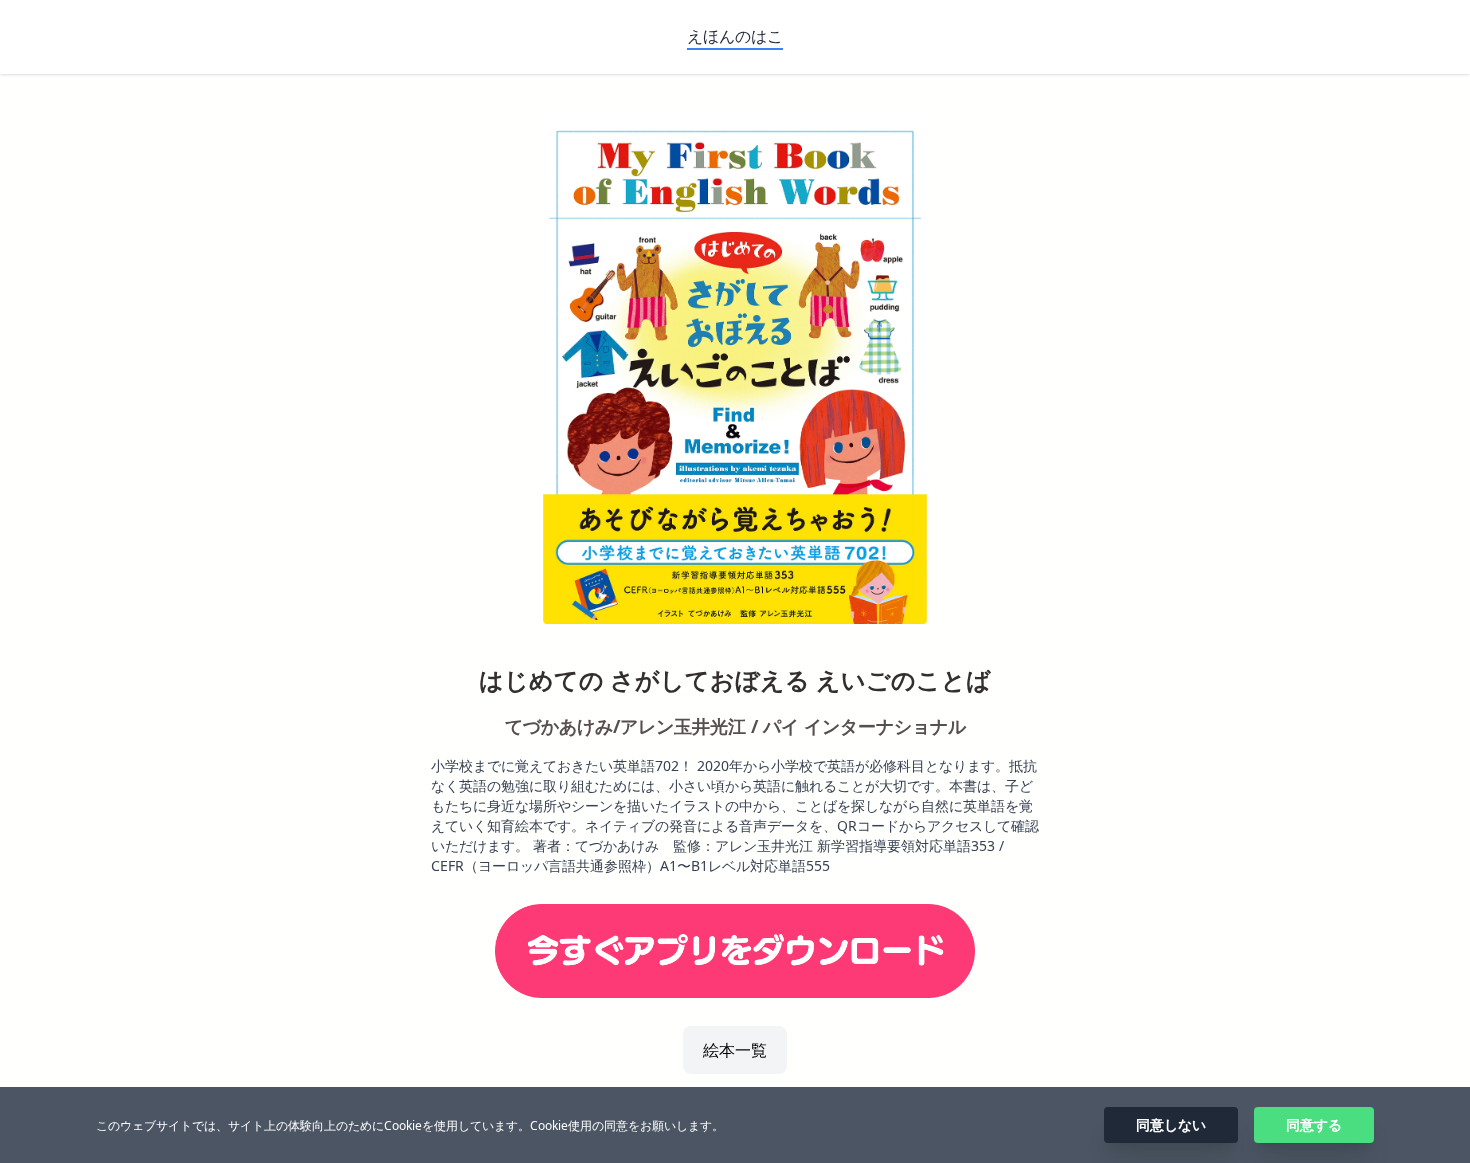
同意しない (1171, 1124)
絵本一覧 (735, 1050)
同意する (1314, 1124)
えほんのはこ (735, 36)
